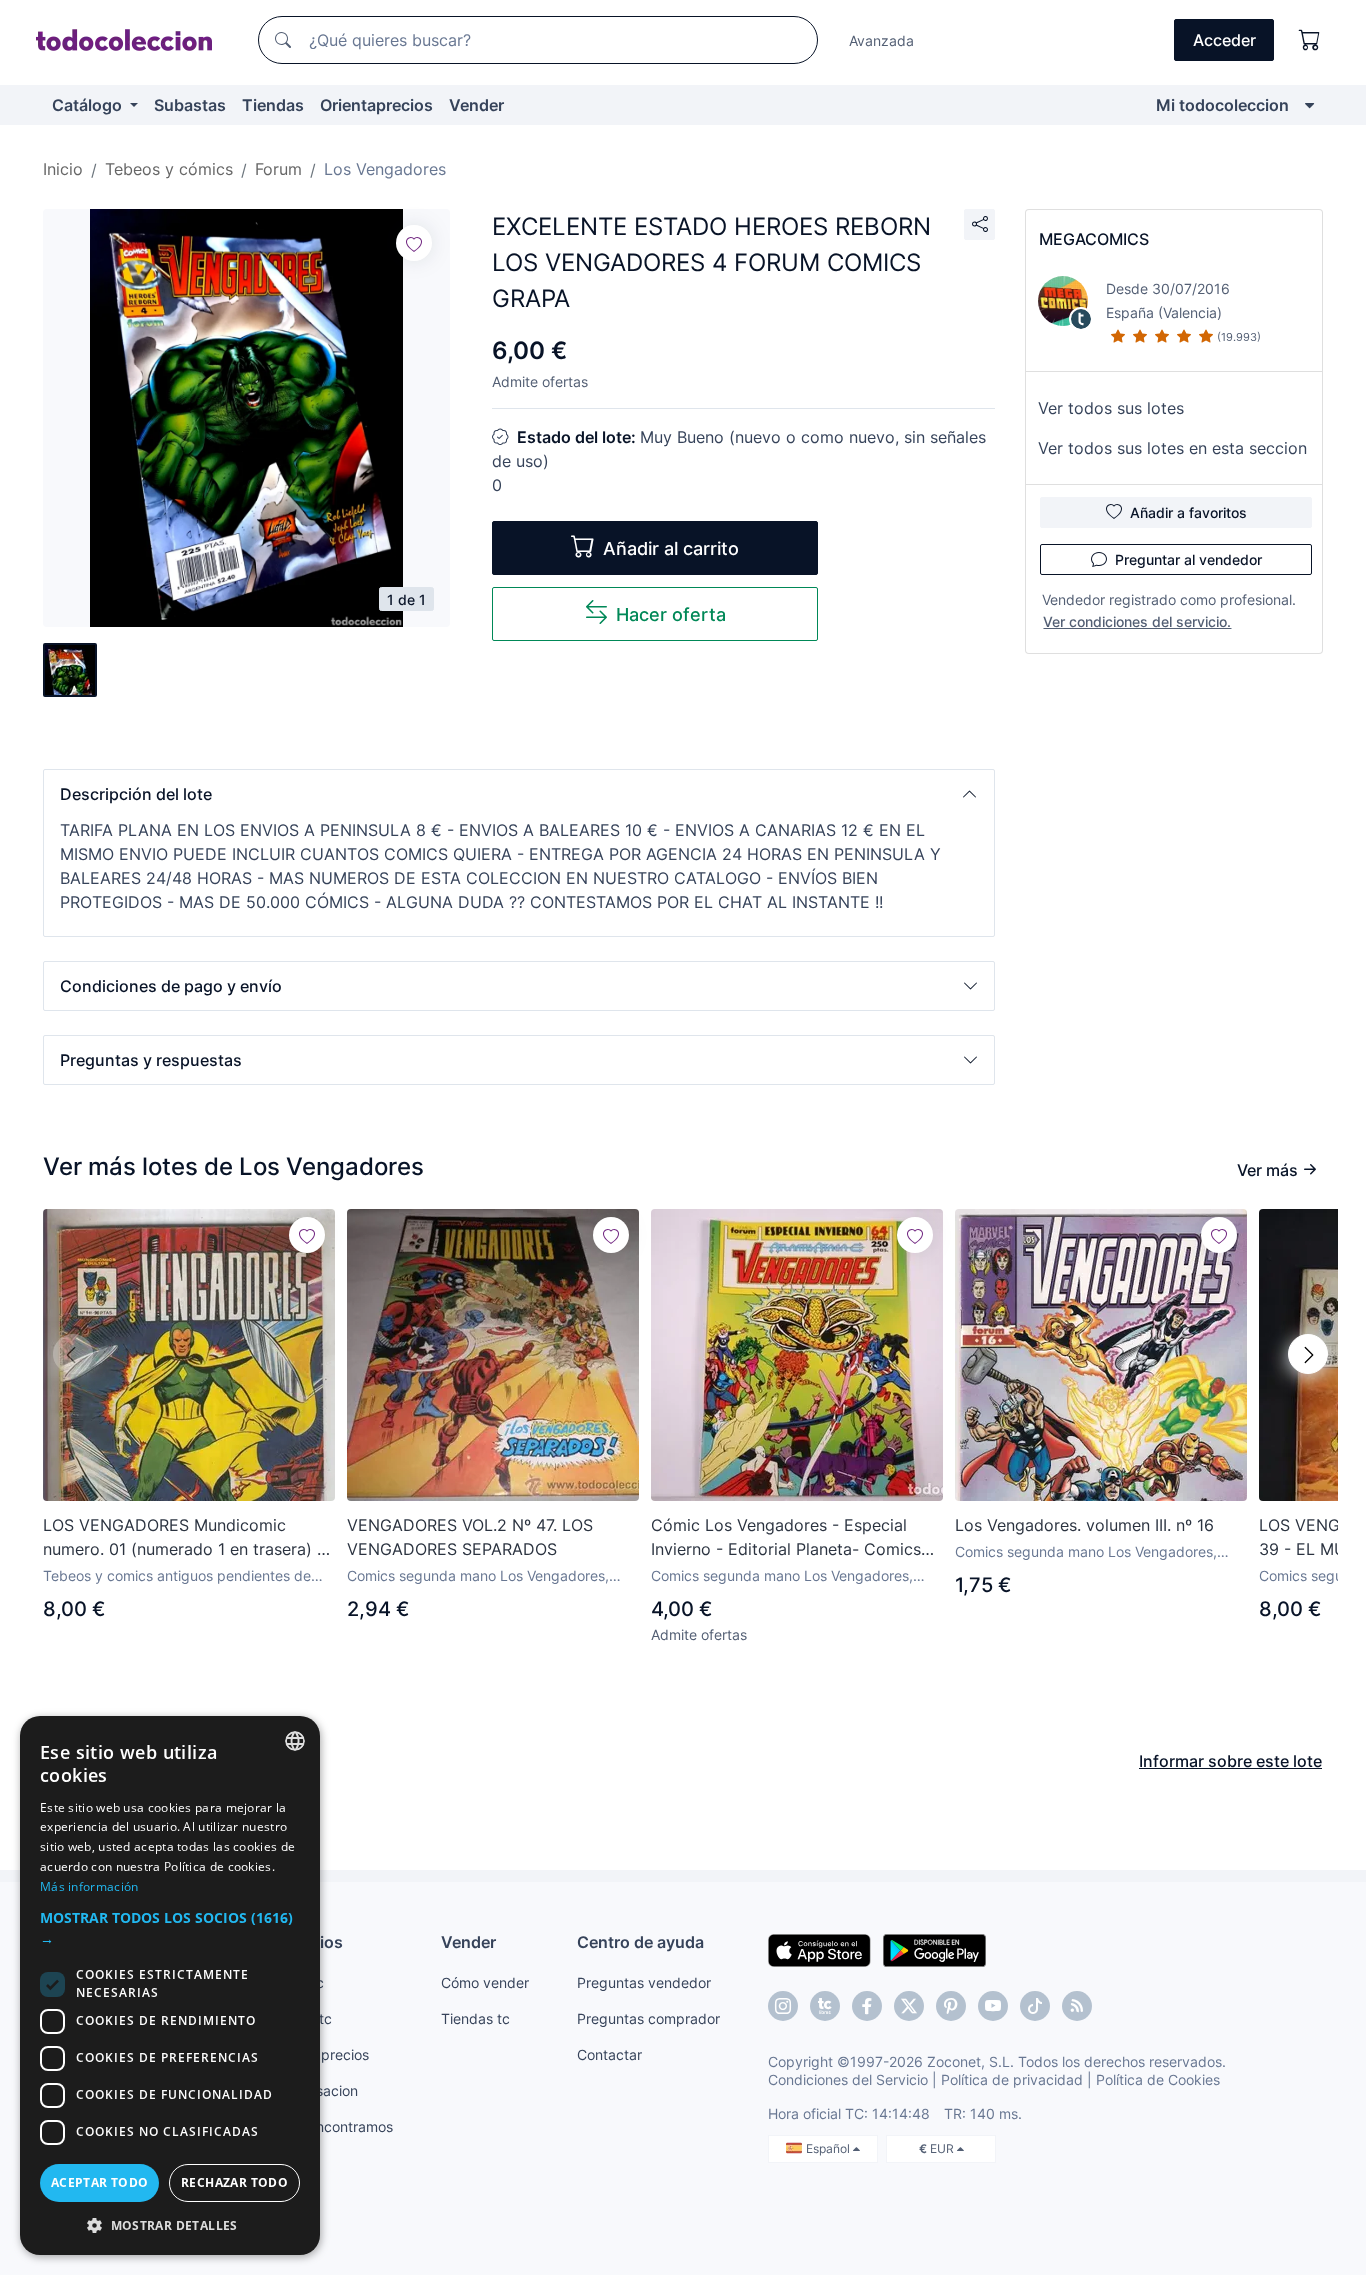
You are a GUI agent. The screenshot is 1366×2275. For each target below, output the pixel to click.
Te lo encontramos (333, 2126)
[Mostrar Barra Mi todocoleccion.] (1309, 105)
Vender (476, 105)
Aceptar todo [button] (100, 2182)
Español (829, 2148)
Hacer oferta (671, 614)
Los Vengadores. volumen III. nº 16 (1084, 1525)
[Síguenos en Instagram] (783, 2006)
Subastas (190, 105)
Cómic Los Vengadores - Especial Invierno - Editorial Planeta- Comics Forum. (786, 1538)
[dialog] (170, 1985)
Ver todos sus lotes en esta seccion (1172, 448)
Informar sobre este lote (1230, 1761)
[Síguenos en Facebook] (867, 2006)
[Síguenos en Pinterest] (951, 2006)
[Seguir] (414, 243)
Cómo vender (485, 1982)
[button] (519, 794)
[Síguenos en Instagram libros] (825, 2006)
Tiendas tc (475, 2018)
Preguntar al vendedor (1188, 559)
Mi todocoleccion (1222, 105)
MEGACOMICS (1094, 239)
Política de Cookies (1158, 2079)
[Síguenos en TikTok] (1035, 2006)
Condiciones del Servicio (848, 2079)
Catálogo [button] (89, 105)
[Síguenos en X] (909, 2006)
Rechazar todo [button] (234, 2182)
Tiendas (273, 105)
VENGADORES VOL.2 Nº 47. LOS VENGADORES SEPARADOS (470, 1537)
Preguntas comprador (648, 2018)
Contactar (609, 2054)
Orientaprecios (376, 105)
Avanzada (881, 40)
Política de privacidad (1012, 2079)
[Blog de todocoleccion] (1077, 2006)
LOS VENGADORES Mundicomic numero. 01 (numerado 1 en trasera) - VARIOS (183, 1538)
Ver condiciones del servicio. (1137, 621)
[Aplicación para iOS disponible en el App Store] (819, 1949)
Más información (89, 1886)
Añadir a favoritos (1188, 512)
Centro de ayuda (640, 1942)
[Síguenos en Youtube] (993, 2006)
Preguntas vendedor (644, 1982)
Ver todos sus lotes (1111, 408)
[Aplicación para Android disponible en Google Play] (934, 1949)
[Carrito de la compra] (1310, 40)
